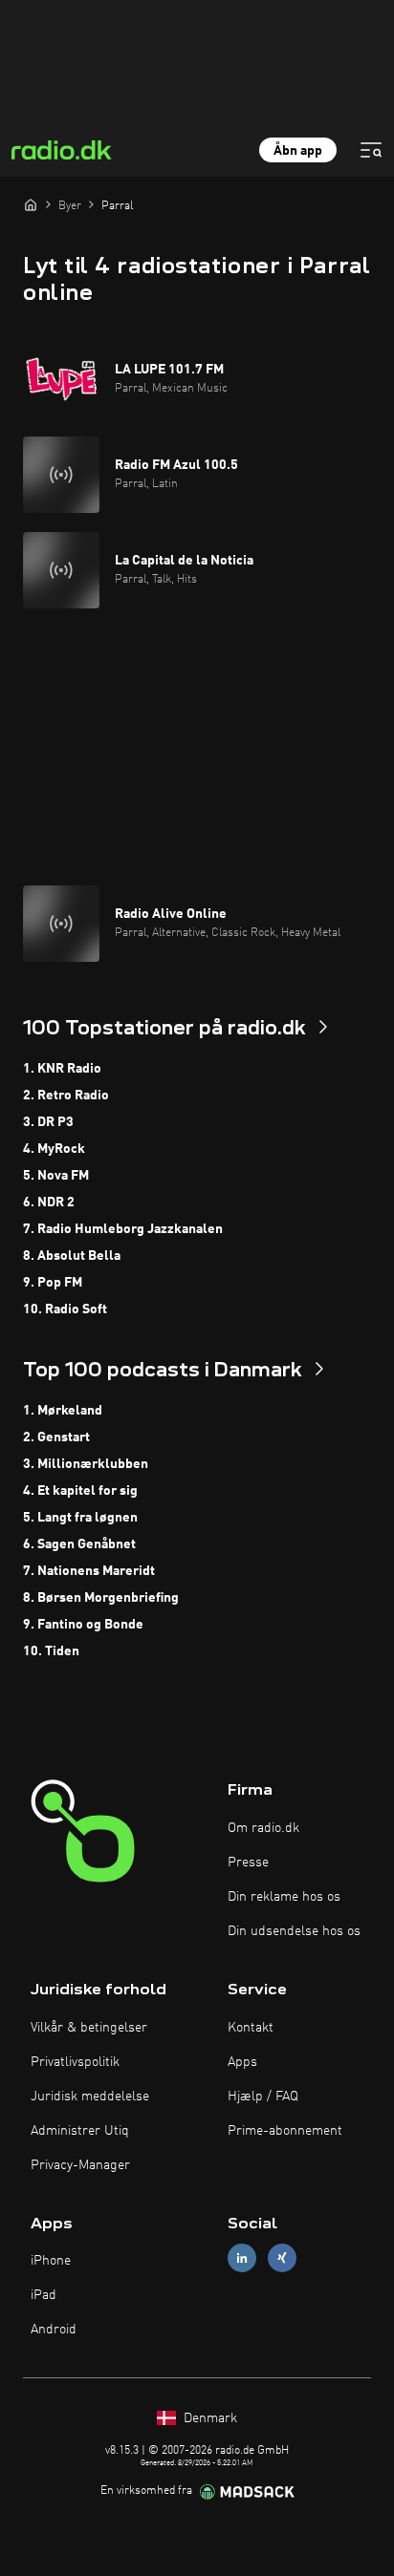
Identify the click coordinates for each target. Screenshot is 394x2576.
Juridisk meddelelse (90, 2097)
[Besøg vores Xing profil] (282, 2258)
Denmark (208, 2418)
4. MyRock (54, 1149)
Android (54, 2330)
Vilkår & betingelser (89, 2028)
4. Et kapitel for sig (80, 1491)
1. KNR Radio (62, 1069)
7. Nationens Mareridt (89, 1571)
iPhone (51, 2261)
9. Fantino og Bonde (83, 1625)
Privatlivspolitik (75, 2062)
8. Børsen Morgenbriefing (101, 1598)
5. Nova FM (56, 1176)
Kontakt (251, 2028)
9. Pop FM (53, 1283)
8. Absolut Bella (72, 1256)
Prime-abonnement (285, 2131)
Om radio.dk (263, 1828)
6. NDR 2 (49, 1203)
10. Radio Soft (65, 1309)
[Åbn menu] (371, 150)
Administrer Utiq (80, 2131)
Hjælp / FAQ (263, 2097)
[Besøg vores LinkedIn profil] (242, 2258)
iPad (44, 2295)
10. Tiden (51, 1651)
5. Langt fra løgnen (80, 1518)
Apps (242, 2062)
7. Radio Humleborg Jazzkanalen (123, 1229)
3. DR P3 (48, 1122)
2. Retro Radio (66, 1096)
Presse (248, 1863)
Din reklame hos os (284, 1897)
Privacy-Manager (80, 2165)
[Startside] (31, 204)
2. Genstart (56, 1437)
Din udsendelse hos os (294, 1931)
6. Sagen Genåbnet (79, 1544)
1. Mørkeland (63, 1411)
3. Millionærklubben (86, 1464)
